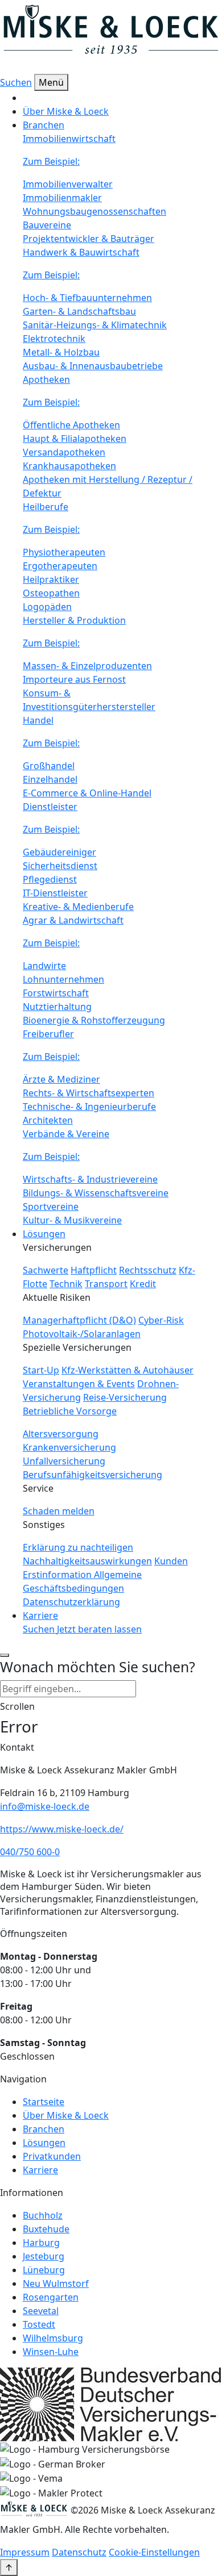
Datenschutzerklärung (71, 1602)
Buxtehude (46, 2229)
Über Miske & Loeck (66, 111)
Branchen (44, 2129)
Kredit (143, 1284)
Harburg (41, 2243)
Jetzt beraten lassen (99, 1629)
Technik (66, 1284)
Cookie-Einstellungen (154, 2552)
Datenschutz (79, 2552)
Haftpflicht (94, 1270)
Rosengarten (51, 2297)
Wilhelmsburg (53, 2338)
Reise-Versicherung (125, 1397)
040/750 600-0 (30, 1852)
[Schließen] (5, 1655)
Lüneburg (44, 2270)
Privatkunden (52, 2156)
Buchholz (43, 2215)
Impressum (25, 2552)
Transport (106, 1284)
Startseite (44, 2102)
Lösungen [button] (44, 1234)
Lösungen (44, 2143)
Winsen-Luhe (51, 2352)
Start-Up (41, 1370)
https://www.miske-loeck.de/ (62, 1829)
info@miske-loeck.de (45, 1806)
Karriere (40, 1615)
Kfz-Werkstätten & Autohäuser (128, 1370)
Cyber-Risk (161, 1320)
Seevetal (41, 2311)
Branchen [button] (44, 125)
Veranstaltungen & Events (79, 1384)
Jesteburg (44, 2256)
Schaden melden (59, 1511)
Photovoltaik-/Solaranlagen (82, 1334)
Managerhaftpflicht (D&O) (79, 1320)
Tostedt (39, 2324)
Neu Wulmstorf (56, 2283)
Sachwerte (46, 1270)
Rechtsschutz (148, 1270)
